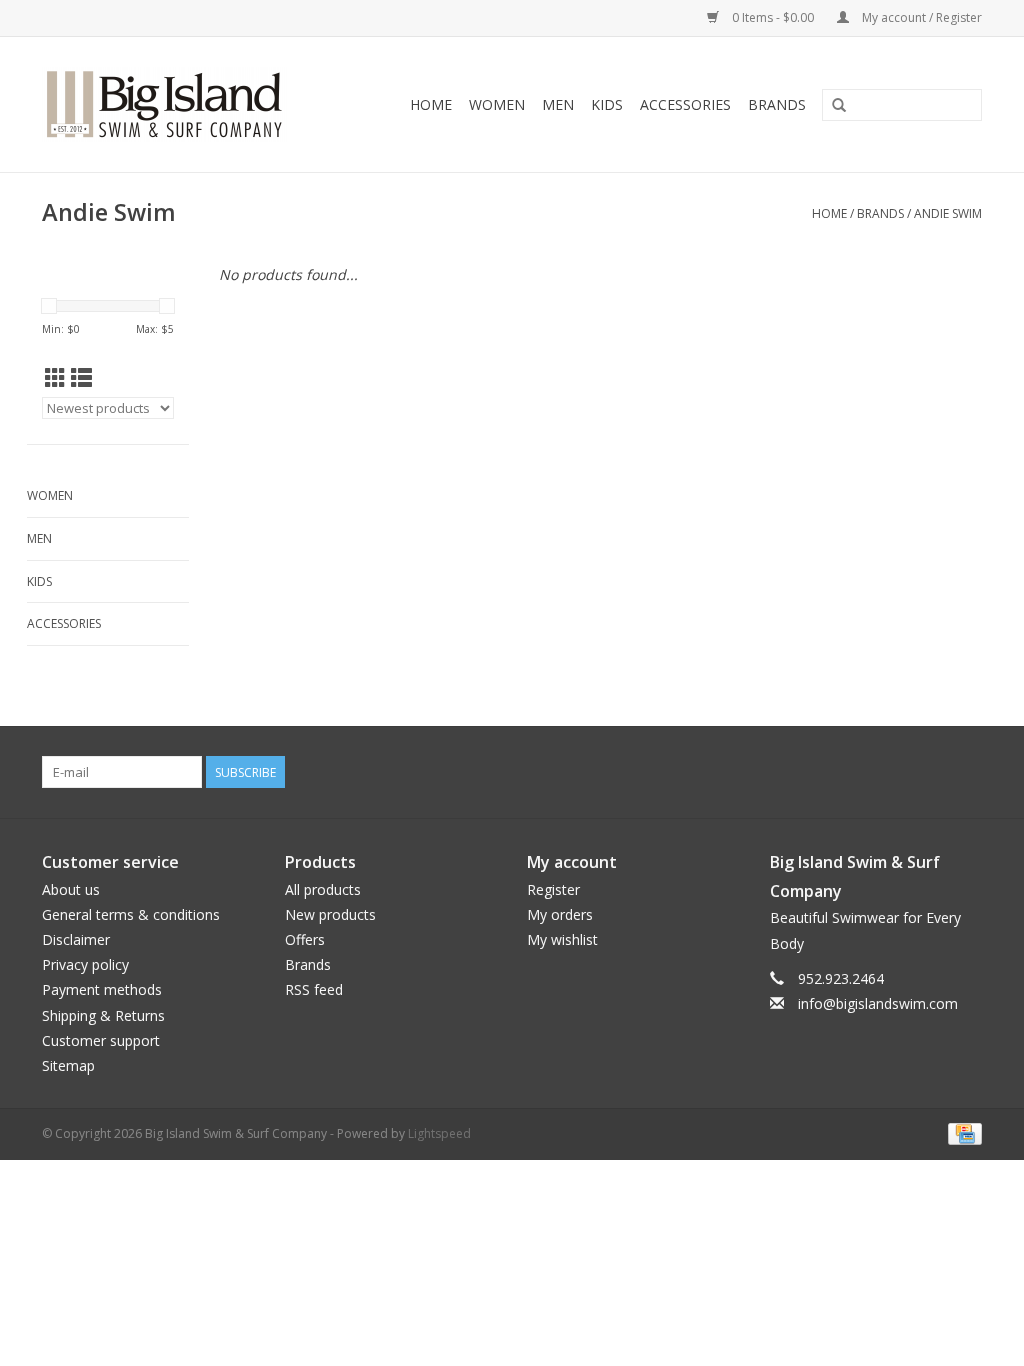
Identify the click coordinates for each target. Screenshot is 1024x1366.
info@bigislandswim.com (878, 1003)
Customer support (101, 1040)
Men (558, 104)
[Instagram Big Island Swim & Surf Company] (966, 772)
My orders (560, 914)
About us (71, 889)
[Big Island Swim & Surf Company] (182, 104)
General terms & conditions (131, 914)
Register (553, 889)
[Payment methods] (961, 1132)
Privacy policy (85, 964)
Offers (305, 939)
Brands (777, 104)
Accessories (685, 104)
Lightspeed (439, 1133)
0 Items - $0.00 (773, 17)
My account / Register (920, 17)
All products (323, 889)
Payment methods (102, 989)
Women (497, 104)
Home (431, 104)
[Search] (839, 106)
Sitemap (68, 1065)
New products (330, 914)
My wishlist (562, 939)
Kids (607, 104)
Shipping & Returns (103, 1015)
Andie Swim (948, 213)
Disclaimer (76, 939)
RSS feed (314, 989)
